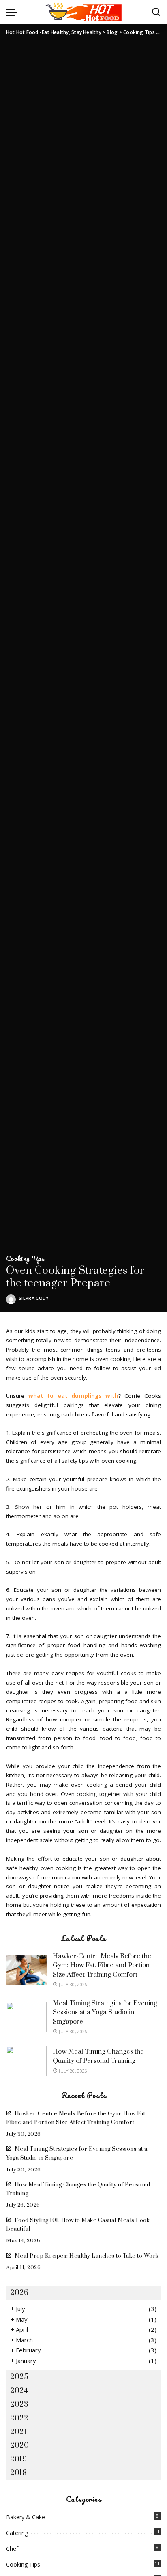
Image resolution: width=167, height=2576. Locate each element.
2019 (18, 2459)
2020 (19, 2445)
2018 (18, 2473)
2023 (19, 2404)
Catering (17, 2533)
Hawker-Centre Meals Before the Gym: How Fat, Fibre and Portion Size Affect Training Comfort (102, 1965)
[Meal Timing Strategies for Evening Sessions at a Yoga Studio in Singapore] (26, 2017)
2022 (19, 2418)
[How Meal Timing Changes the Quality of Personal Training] (26, 2061)
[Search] (156, 12)
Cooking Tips (25, 1259)
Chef (12, 2549)
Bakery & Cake (26, 2517)
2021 (18, 2432)
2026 (19, 2293)
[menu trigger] (14, 12)
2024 (19, 2391)
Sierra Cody (34, 1298)
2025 (19, 2377)
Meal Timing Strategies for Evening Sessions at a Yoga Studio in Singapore (105, 2012)
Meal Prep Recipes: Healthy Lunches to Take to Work (87, 2256)
